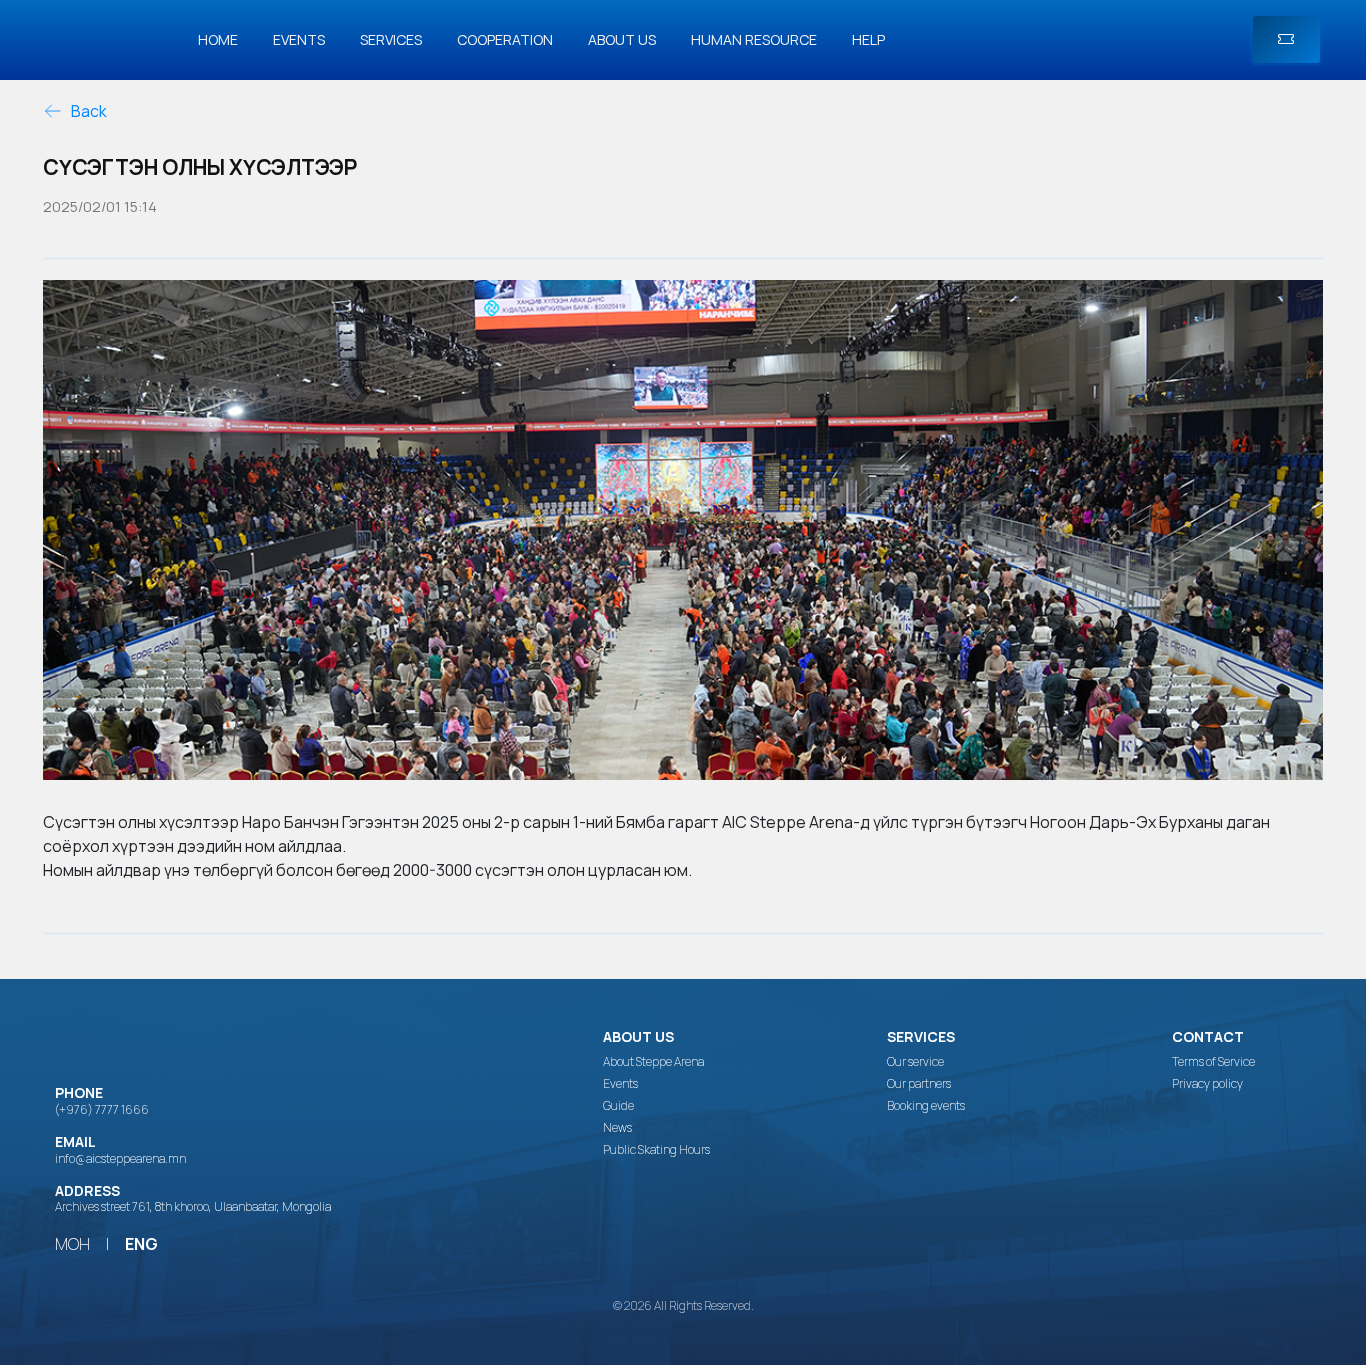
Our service (915, 1062)
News (617, 1128)
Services (391, 39)
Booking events (926, 1106)
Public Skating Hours (656, 1150)
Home (218, 39)
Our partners (919, 1084)
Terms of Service (1213, 1062)
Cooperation (505, 39)
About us (622, 39)
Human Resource (754, 39)
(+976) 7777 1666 (102, 1109)
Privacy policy (1207, 1084)
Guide (618, 1106)
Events (299, 39)
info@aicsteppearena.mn (120, 1158)
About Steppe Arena (653, 1062)
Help (868, 39)
